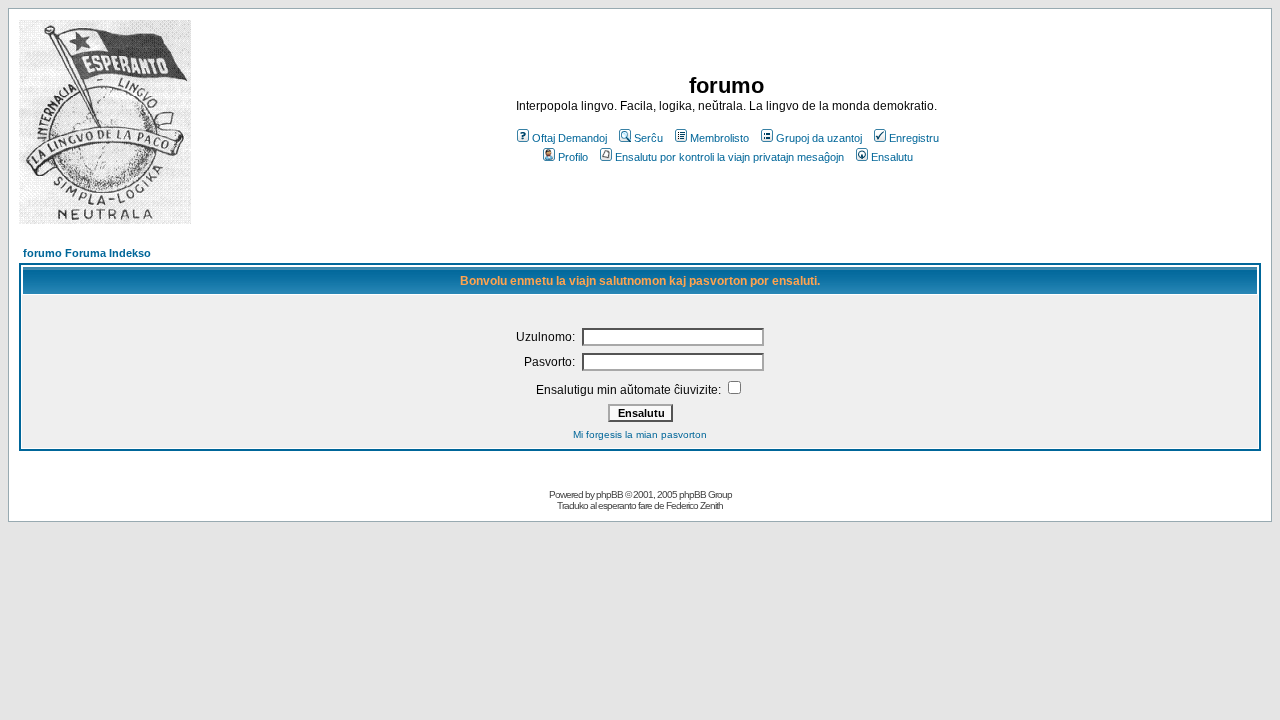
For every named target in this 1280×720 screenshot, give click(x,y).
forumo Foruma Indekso (87, 253)
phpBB (609, 494)
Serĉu (648, 138)
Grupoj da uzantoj (819, 138)
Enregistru (914, 138)
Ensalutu (892, 157)
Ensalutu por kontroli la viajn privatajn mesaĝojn (729, 157)
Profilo (573, 157)
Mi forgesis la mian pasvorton (640, 434)
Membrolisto (719, 138)
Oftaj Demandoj (569, 138)
